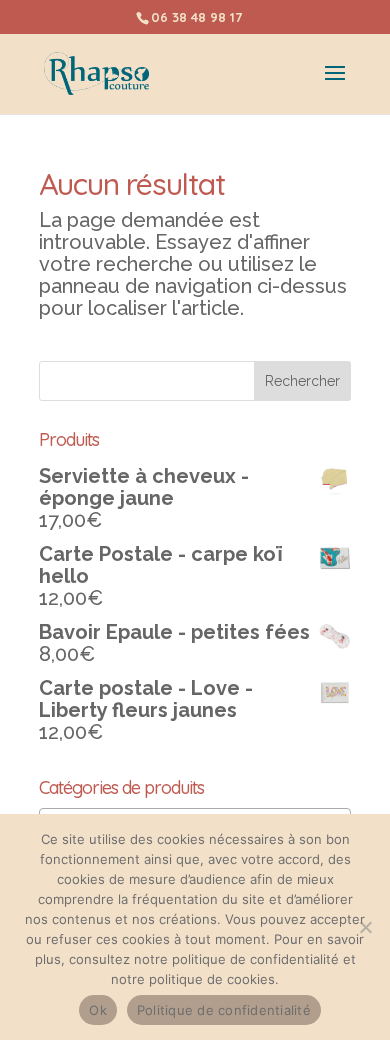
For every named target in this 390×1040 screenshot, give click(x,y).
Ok (98, 1010)
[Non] (365, 927)
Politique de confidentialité (224, 1010)
